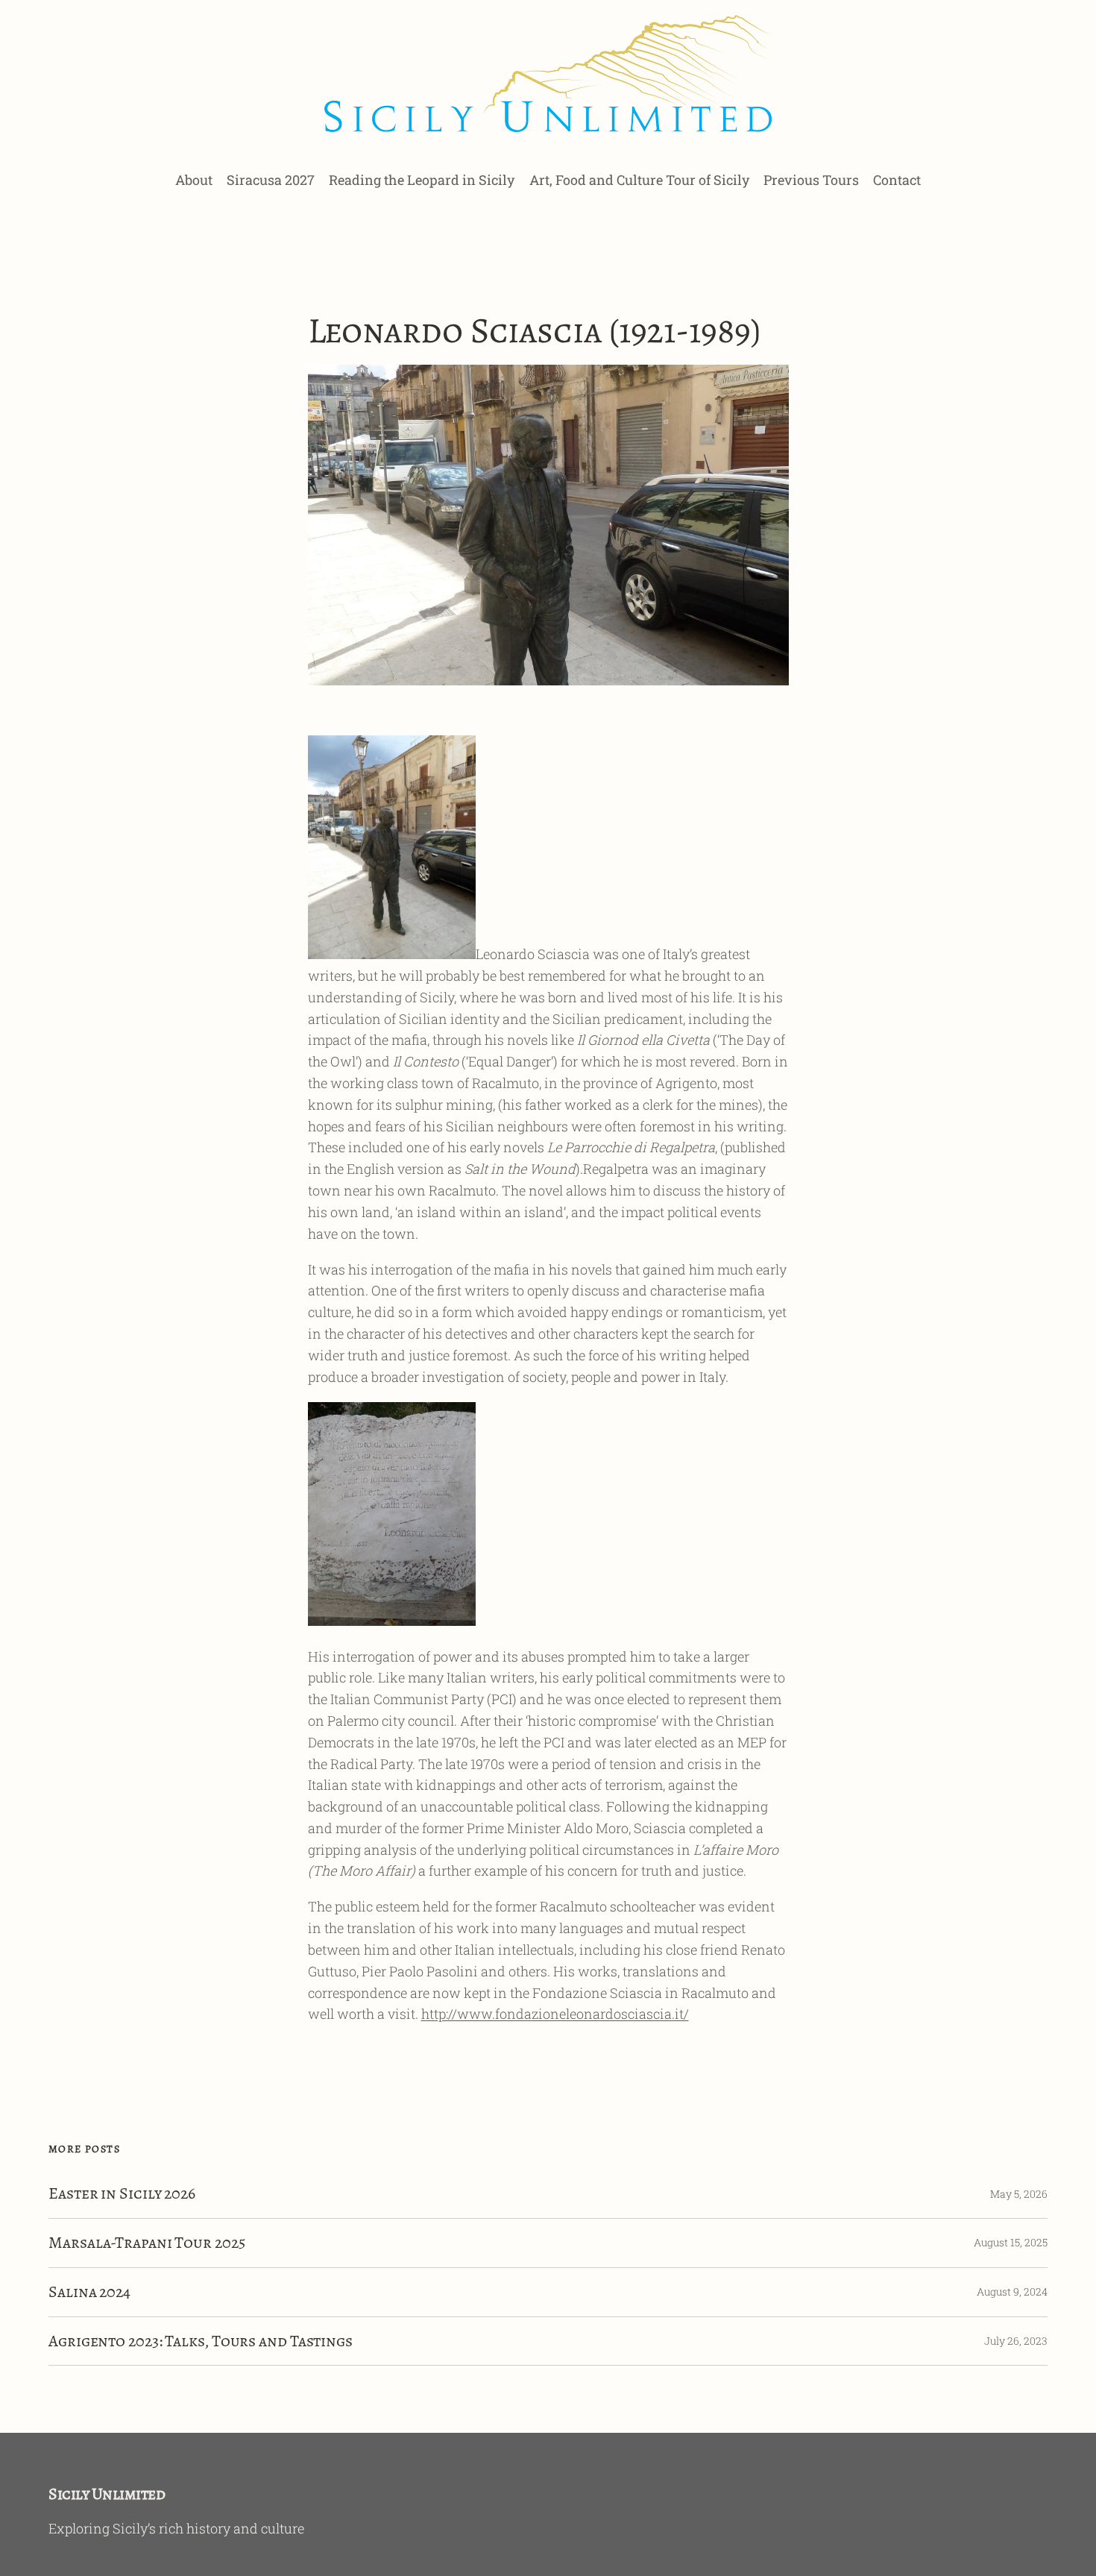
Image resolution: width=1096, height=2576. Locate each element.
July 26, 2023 (1016, 2341)
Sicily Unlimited (107, 2494)
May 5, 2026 (1019, 2194)
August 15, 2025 (1011, 2242)
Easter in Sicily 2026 (122, 2194)
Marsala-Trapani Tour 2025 (147, 2243)
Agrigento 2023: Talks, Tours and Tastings (201, 2341)
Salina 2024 (89, 2292)
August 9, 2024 (1012, 2291)
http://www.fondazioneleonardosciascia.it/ (555, 2014)
